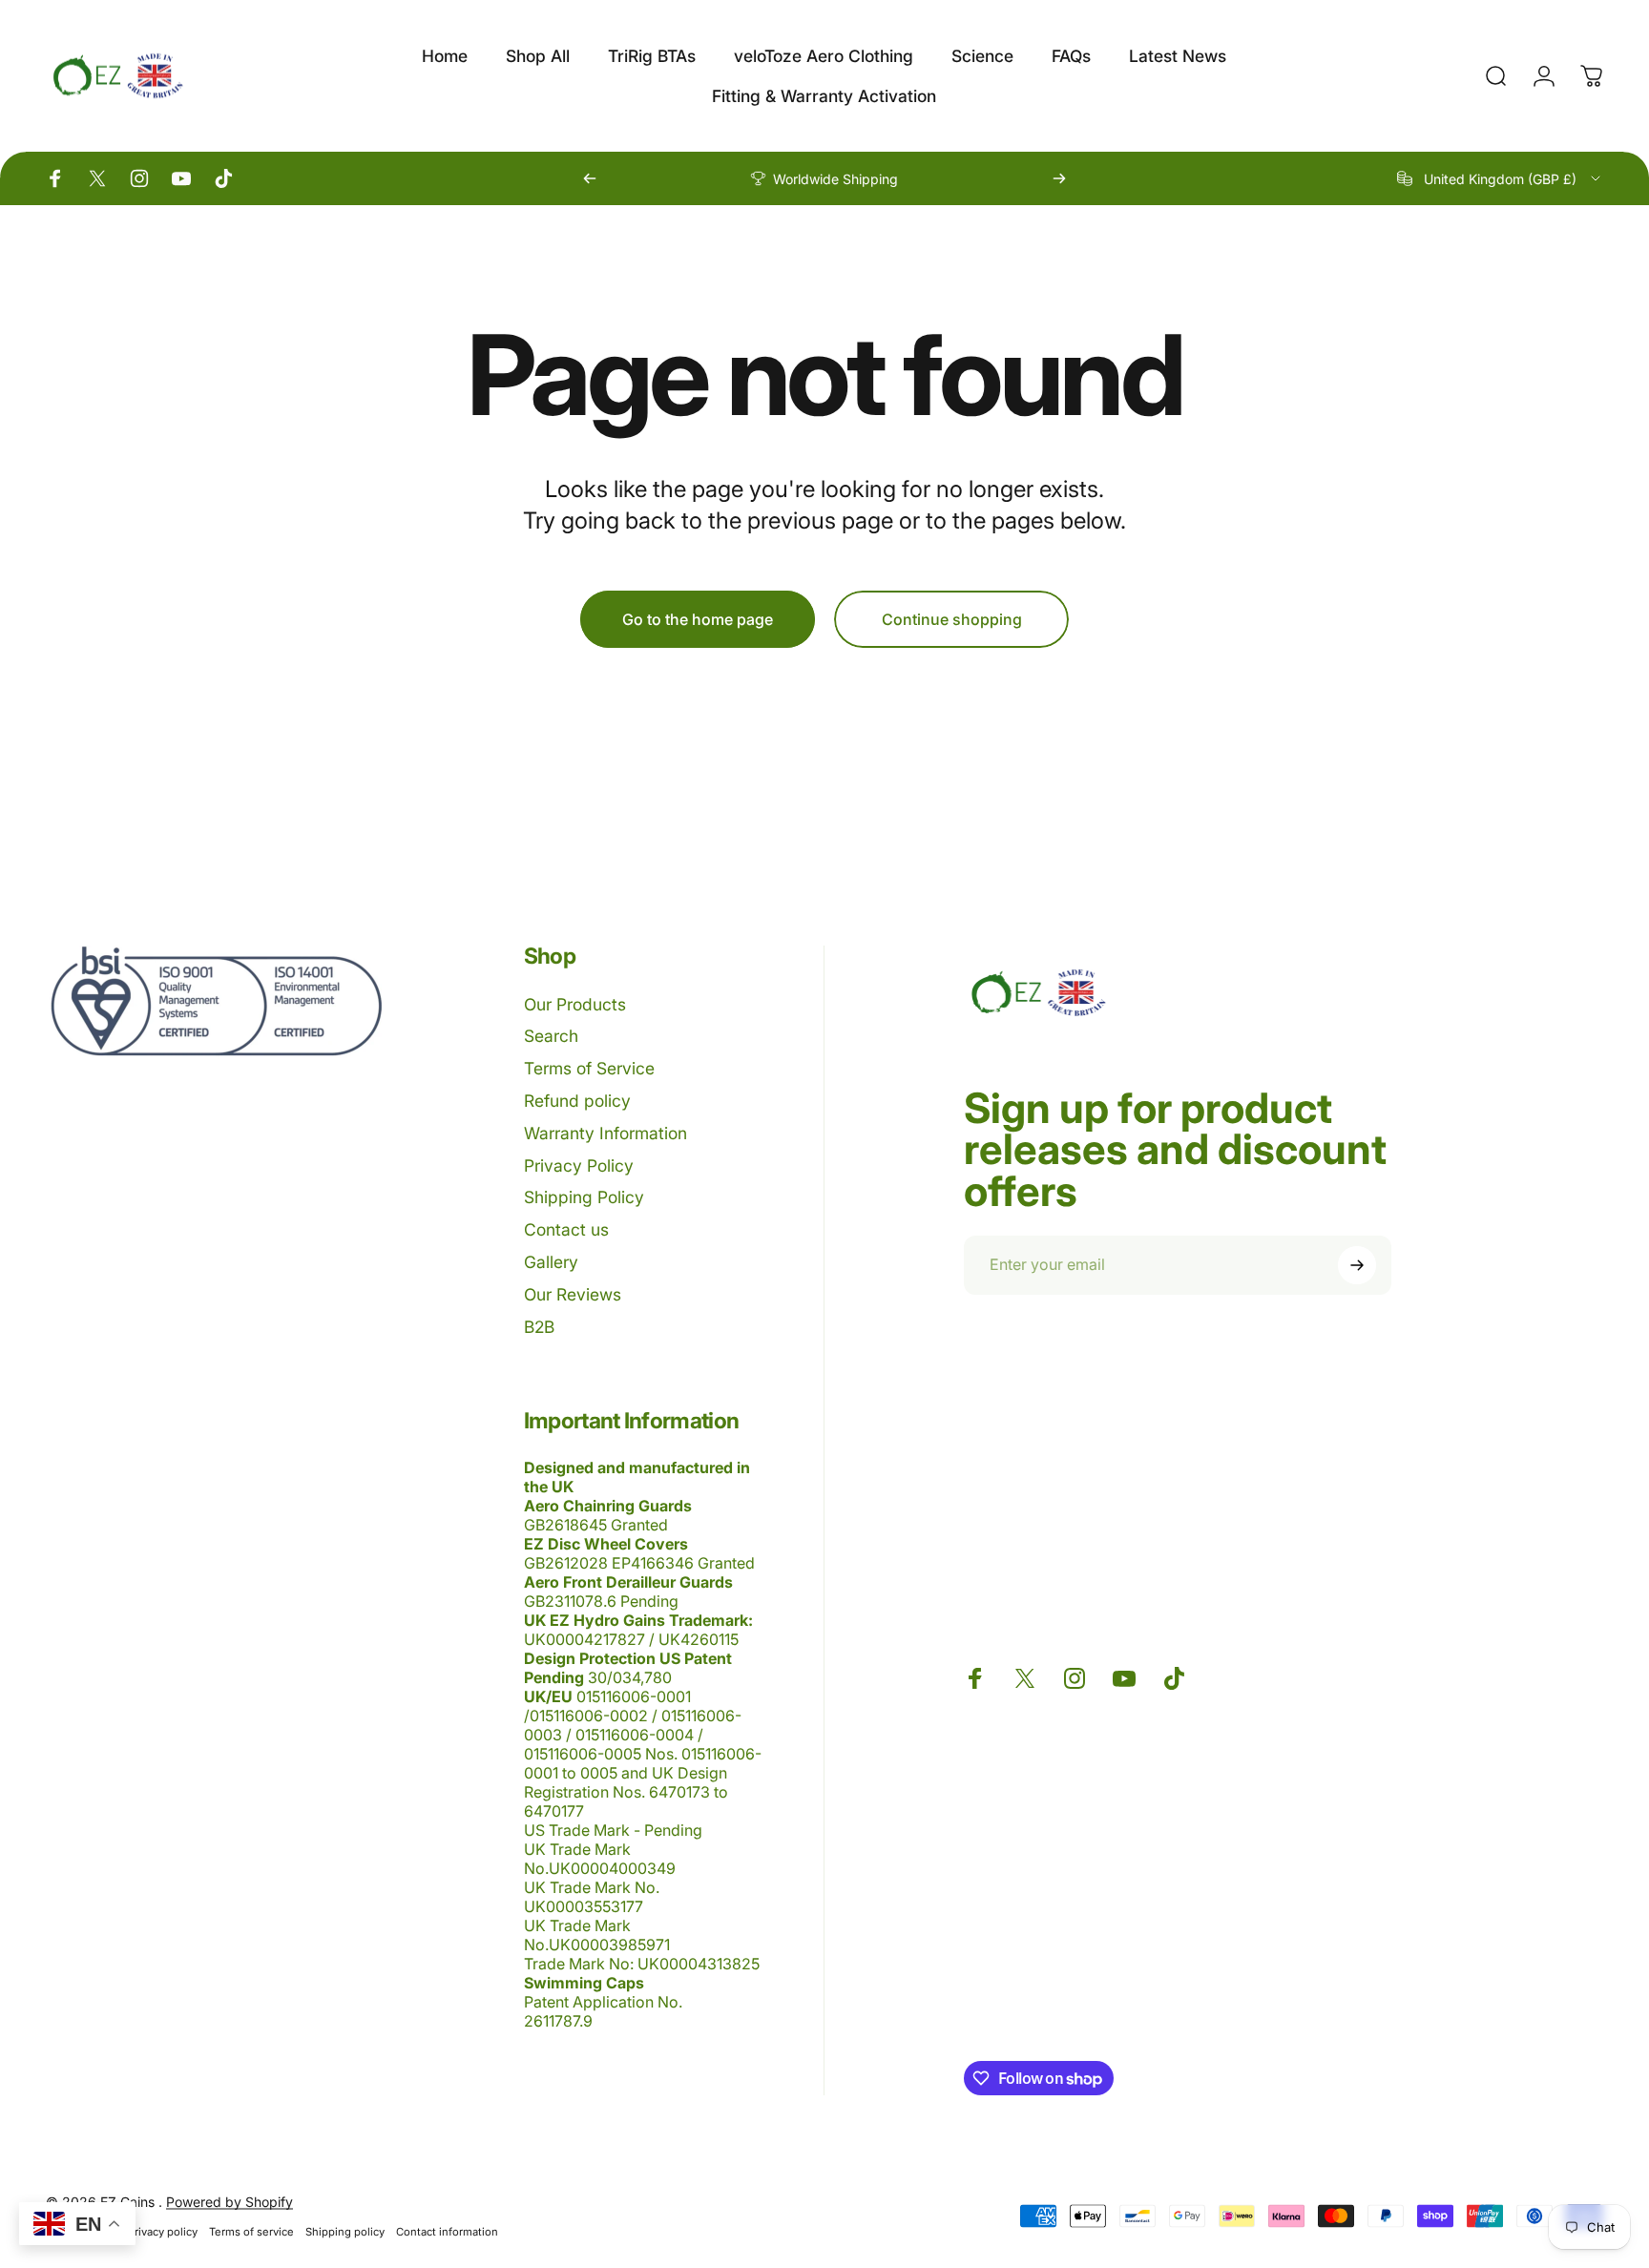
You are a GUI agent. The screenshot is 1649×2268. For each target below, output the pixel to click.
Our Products (575, 1004)
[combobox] (1500, 178)
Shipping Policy (584, 1197)
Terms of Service (589, 1068)
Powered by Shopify (230, 2202)
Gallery (551, 1262)
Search (551, 1036)
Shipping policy (345, 2232)
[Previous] (590, 178)
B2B (539, 1327)
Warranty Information (605, 1133)
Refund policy (577, 1101)
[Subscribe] (1357, 1265)
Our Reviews (573, 1294)
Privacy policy (163, 2232)
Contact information (447, 2232)
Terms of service (251, 2232)
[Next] (1059, 178)
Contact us (566, 1229)
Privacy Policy (579, 1165)
